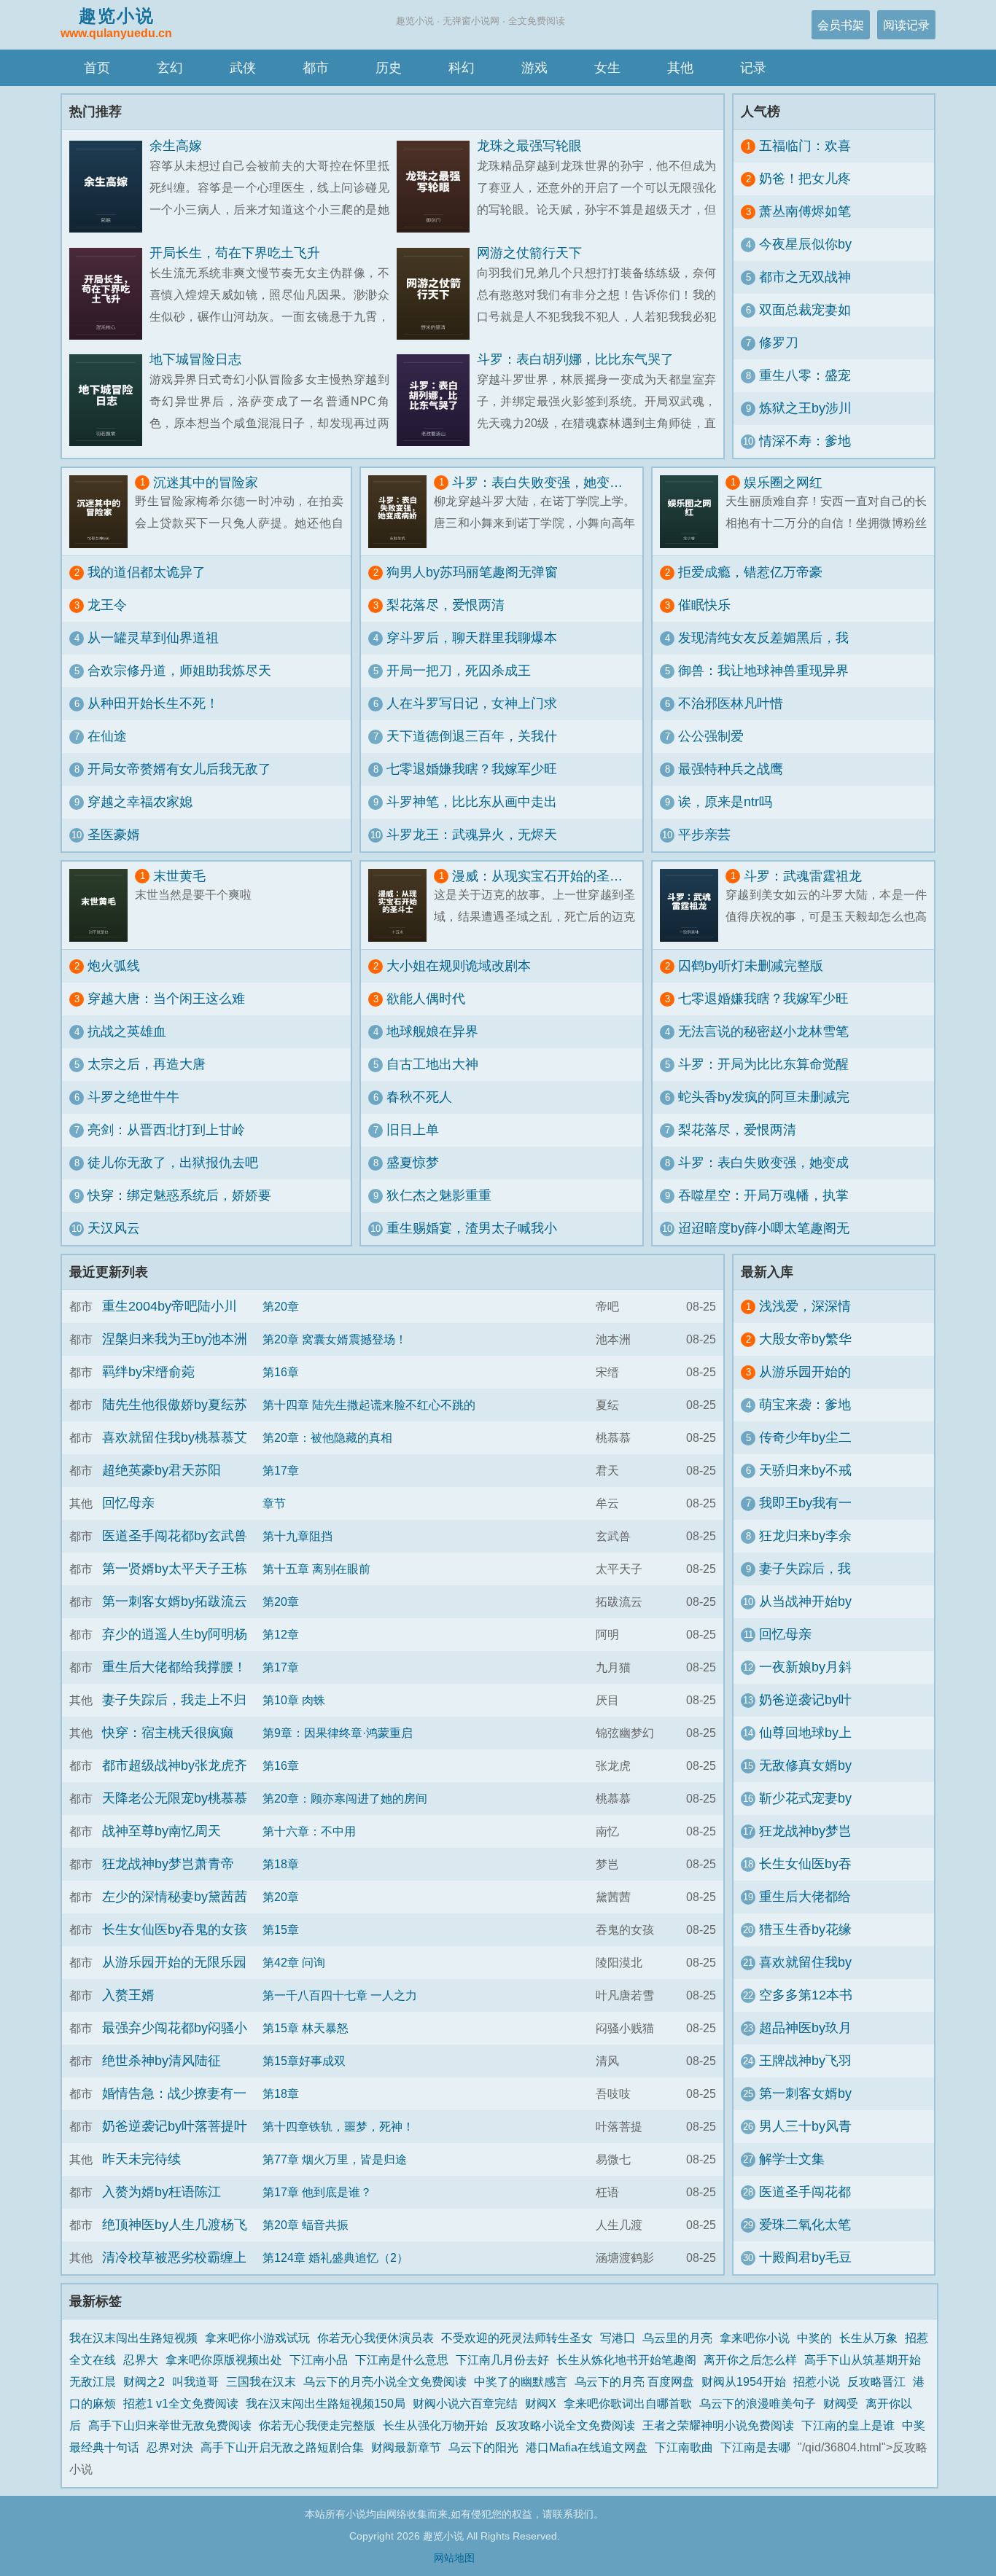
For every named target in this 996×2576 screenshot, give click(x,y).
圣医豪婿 (114, 835)
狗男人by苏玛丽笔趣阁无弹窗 (472, 572)
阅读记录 (906, 25)
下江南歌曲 (684, 2447)
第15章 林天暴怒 (306, 2028)
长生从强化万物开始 (435, 2425)
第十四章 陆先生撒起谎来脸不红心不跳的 (369, 1405)
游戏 (534, 68)
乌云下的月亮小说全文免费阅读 (385, 2381)
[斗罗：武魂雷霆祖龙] (693, 905)
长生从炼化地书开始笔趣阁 (626, 2360)
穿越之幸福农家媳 (140, 802)
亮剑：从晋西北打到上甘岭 (166, 1130)
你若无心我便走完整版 (317, 2425)
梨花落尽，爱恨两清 (446, 605)
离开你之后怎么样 (750, 2360)
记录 (753, 68)
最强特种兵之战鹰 (731, 769)
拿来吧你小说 (755, 2338)
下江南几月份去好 (502, 2360)
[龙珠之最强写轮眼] (437, 187)
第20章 (281, 1306)
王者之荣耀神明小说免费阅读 (718, 2425)
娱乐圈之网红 (783, 483)
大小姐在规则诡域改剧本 (459, 966)
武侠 (243, 68)
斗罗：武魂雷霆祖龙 (803, 876)
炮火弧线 (114, 966)
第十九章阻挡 (297, 1536)
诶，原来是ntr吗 (725, 802)
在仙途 (107, 736)
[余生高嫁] (109, 187)
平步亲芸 (704, 835)
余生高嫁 (176, 146)
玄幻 (170, 68)
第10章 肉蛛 (294, 1700)
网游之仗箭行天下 (529, 253)
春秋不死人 (419, 1097)
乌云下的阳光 (483, 2447)
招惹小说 (817, 2381)
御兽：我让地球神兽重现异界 (763, 671)
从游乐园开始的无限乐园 (174, 1962)
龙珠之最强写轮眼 (529, 146)
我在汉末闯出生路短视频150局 (326, 2403)
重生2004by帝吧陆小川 (170, 1306)
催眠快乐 (704, 605)
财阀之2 (144, 2381)
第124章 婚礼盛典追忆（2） (335, 2257)
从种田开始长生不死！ (153, 703)
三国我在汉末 (261, 2381)
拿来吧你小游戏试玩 (257, 2338)
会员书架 (841, 25)
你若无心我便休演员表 (376, 2338)
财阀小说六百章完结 (465, 2403)
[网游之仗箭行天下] (437, 294)
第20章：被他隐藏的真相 (327, 1437)
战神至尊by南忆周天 (162, 1831)
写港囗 (618, 2338)
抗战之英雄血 (127, 1031)
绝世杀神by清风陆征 (162, 2061)
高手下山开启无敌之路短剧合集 (282, 2447)
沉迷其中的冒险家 (206, 483)
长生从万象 (868, 2338)
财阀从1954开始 (744, 2381)
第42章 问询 (294, 1962)
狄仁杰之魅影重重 (439, 1195)
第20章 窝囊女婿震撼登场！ (335, 1339)
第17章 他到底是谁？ (317, 2192)
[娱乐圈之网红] (693, 512)
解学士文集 (792, 2159)
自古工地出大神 (432, 1064)
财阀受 (841, 2403)
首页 (97, 68)
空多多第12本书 (806, 1995)
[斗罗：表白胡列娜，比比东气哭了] (437, 401)
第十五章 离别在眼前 (316, 1569)
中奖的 (814, 2338)
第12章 (281, 1634)
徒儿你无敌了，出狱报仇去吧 (173, 1163)
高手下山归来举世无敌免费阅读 (170, 2425)
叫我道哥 (195, 2381)
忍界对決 (170, 2447)
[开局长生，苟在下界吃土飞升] (109, 294)
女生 (607, 68)
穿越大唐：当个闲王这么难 (166, 999)
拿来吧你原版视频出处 (224, 2360)
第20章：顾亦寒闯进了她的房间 (345, 1798)
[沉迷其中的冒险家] (102, 512)
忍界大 (141, 2360)
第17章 (281, 1470)
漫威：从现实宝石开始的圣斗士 (544, 876)
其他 (680, 68)
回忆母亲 (128, 1503)
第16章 (281, 1372)
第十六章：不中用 (309, 1831)
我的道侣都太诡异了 (147, 572)
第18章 (281, 1864)
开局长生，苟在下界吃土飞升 (235, 253)
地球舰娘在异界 (432, 1031)
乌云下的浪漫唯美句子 (758, 2403)
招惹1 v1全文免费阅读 (181, 2403)
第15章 (281, 1929)
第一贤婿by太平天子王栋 (175, 1569)
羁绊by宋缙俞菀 (148, 1372)
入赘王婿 (128, 1995)
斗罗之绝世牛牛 (133, 1097)
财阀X (541, 2403)
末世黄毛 (179, 876)
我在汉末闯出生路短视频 (133, 2338)
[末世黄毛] (102, 905)
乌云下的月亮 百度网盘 (634, 2381)
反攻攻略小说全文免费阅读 (565, 2425)
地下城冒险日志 (195, 359)
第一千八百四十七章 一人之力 (340, 1995)
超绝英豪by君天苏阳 (162, 1470)
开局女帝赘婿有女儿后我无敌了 (179, 769)
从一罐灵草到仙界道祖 (153, 638)
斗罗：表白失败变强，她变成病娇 (544, 483)
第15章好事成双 (304, 2061)
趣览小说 (116, 23)
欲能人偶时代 (426, 999)
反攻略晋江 (876, 2381)
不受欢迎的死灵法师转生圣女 (517, 2338)
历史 (389, 68)
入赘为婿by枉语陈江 (162, 2192)
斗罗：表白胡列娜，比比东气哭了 (575, 359)
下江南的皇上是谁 (848, 2425)
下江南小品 (319, 2360)
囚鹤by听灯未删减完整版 (751, 966)
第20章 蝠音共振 (306, 2225)
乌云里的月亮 (677, 2338)
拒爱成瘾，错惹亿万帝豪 (750, 572)
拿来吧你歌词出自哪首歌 (628, 2403)
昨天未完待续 (141, 2159)
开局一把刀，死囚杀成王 (459, 671)
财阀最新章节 (406, 2447)
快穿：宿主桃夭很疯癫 (168, 1733)
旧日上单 (413, 1130)
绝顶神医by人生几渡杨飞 (175, 2225)
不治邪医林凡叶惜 (731, 703)
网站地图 (454, 2558)
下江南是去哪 (755, 2447)
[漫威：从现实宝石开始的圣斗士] (401, 905)
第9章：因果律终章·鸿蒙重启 (338, 1733)
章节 (274, 1503)
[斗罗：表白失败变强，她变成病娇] (401, 512)
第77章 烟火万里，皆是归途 (335, 2159)
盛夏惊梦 (413, 1163)
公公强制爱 (711, 736)
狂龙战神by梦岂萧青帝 (168, 1864)
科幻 (462, 68)
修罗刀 (779, 343)
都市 (316, 68)
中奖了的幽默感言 (521, 2381)
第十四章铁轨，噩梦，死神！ (338, 2126)
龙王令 (107, 605)
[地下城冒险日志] (109, 401)
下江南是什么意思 (402, 2360)
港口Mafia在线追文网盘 (587, 2447)
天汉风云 (114, 1228)
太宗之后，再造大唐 (147, 1064)
